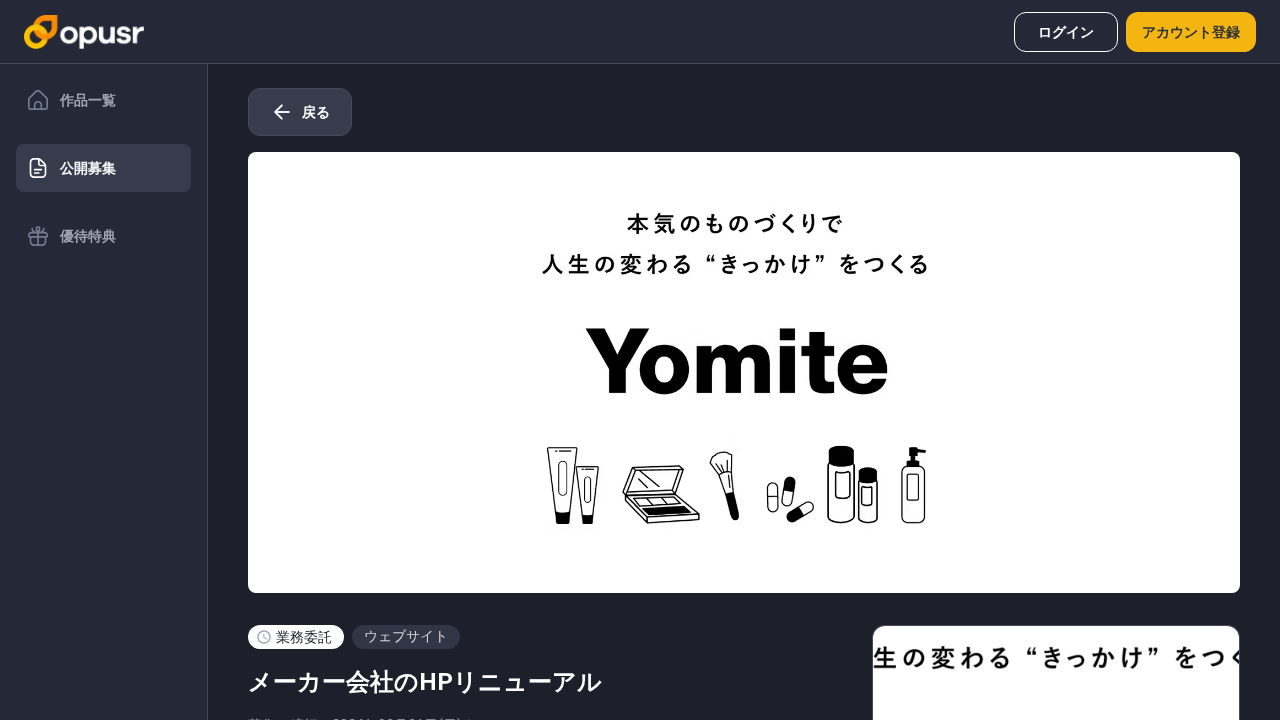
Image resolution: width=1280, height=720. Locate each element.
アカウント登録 (1191, 32)
